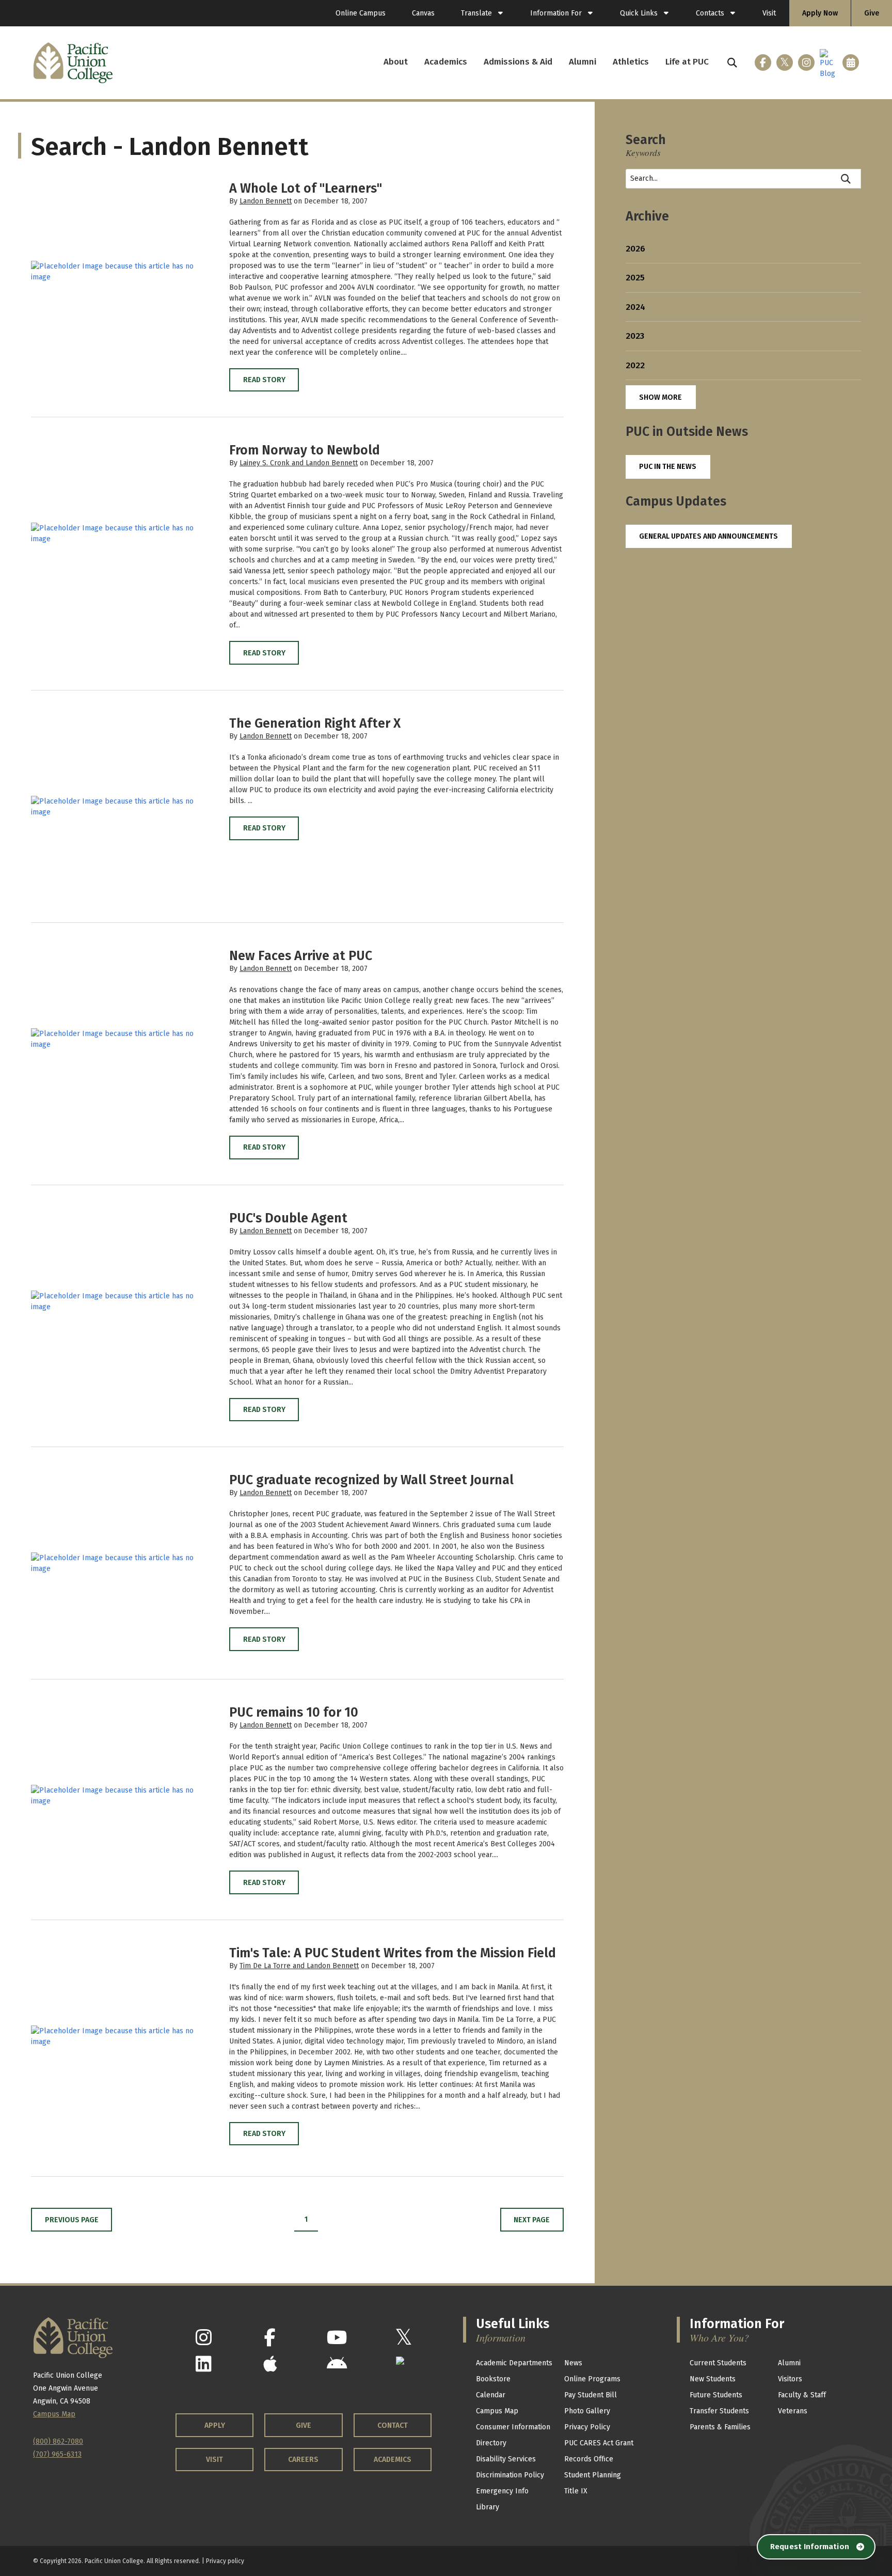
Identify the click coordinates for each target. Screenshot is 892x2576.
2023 (635, 336)
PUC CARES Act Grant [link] (599, 2443)
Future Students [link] (716, 2395)
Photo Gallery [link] (587, 2411)
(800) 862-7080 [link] (58, 2441)
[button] (732, 63)
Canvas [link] (423, 13)
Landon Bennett (266, 201)
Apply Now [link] (820, 13)
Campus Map (54, 2414)
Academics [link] (446, 62)
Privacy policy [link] (225, 2561)
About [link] (396, 62)
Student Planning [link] (593, 2475)
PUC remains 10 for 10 (294, 1713)
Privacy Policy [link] (587, 2427)
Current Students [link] (718, 2363)
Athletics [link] (631, 62)
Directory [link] (491, 2443)
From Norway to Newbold (305, 450)
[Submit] (846, 179)
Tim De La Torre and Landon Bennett (299, 1966)
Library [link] (488, 2507)
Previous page (72, 2220)
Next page (532, 2220)
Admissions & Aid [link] (518, 62)
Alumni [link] (583, 62)
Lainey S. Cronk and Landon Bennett (299, 463)
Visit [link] (769, 13)
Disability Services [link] (506, 2459)
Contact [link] (393, 2425)
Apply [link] (215, 2425)
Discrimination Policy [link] (510, 2475)
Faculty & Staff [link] (802, 2395)
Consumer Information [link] (513, 2427)
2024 (635, 307)
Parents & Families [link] (720, 2427)
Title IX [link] (576, 2491)
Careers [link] (303, 2460)
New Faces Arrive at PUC (301, 956)
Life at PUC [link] (687, 62)
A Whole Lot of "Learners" (306, 189)
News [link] (573, 2363)
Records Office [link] (589, 2459)
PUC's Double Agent (288, 1218)
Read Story (264, 380)
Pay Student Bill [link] (591, 2395)
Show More (660, 397)
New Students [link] (713, 2379)
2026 (635, 249)
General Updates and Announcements (708, 536)
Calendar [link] (491, 2395)
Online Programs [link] (592, 2379)
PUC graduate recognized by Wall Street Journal (371, 1480)
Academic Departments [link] (514, 2363)
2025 (635, 278)
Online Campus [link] (361, 13)
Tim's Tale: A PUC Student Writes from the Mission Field (393, 1953)
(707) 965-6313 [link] (57, 2454)
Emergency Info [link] (502, 2491)
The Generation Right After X (315, 724)
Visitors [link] (790, 2379)
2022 (635, 365)
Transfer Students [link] (719, 2411)
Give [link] (872, 13)
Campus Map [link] (497, 2411)
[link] (482, 13)
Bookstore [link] (493, 2379)
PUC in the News (668, 467)
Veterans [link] (793, 2411)
